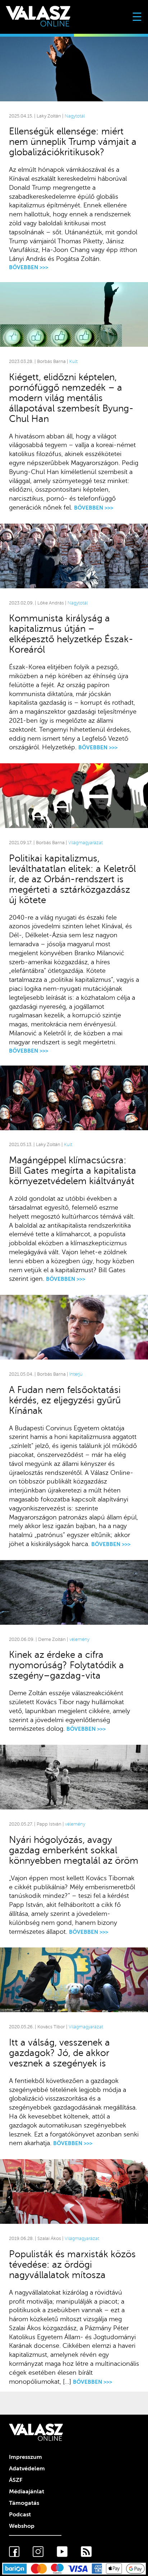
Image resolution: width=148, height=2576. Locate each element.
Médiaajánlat (27, 2492)
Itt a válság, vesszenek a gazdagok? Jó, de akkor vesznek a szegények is (59, 2053)
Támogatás (24, 2503)
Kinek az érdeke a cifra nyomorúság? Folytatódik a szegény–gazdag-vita (66, 1665)
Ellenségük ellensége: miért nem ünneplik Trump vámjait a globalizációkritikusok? (73, 142)
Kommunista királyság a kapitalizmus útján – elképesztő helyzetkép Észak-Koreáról (71, 634)
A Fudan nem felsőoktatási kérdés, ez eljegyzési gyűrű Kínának (65, 1400)
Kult (73, 362)
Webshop (22, 2526)
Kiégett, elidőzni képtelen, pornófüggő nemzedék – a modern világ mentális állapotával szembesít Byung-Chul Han (71, 398)
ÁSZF (16, 2480)
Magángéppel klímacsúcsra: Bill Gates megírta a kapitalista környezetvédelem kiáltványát (73, 1171)
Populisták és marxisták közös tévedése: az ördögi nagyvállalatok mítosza (72, 2265)
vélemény (79, 1639)
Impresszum (26, 2457)
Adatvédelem (27, 2469)
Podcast (20, 2515)
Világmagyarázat (85, 843)
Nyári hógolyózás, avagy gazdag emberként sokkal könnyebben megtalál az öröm (74, 1850)
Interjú (76, 1374)
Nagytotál (75, 116)
